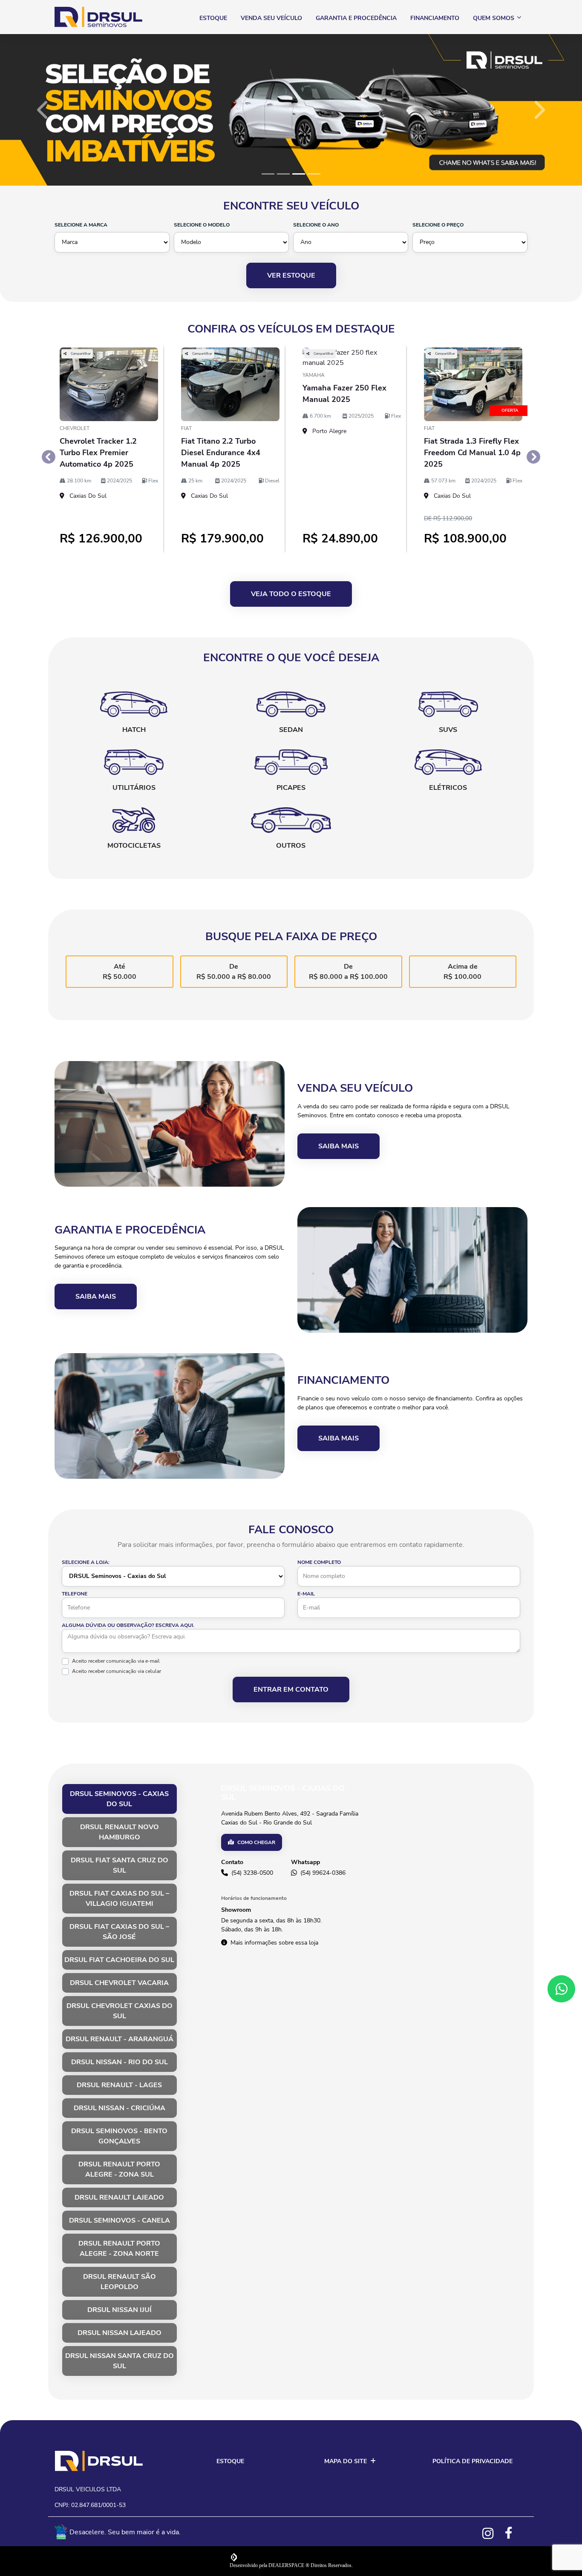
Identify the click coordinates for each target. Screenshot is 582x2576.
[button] (44, 110)
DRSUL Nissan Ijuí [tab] (120, 2310)
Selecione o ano (316, 225)
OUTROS (291, 846)
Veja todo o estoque (291, 594)
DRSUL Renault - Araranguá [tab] (120, 2039)
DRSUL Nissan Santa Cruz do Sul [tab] (120, 2361)
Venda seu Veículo (271, 18)
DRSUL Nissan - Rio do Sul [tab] (120, 2062)
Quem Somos (494, 18)
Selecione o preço (438, 225)
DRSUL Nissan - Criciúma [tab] (120, 2108)
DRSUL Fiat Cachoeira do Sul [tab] (119, 1960)
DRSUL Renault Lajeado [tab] (119, 2197)
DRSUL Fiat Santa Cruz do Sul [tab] (120, 1865)
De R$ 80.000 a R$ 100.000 (348, 972)
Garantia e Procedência (356, 18)
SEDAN (291, 730)
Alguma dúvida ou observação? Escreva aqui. (128, 1625)
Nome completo (319, 1562)
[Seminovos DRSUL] (98, 17)
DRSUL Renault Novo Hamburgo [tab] (120, 1832)
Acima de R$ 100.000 (462, 972)
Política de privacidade (473, 2461)
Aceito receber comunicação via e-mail (116, 1661)
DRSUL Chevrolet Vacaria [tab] (119, 1983)
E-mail (306, 1594)
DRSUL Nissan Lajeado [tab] (120, 2333)
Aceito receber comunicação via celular (117, 1671)
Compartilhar (80, 354)
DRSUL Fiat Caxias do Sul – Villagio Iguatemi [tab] (119, 1899)
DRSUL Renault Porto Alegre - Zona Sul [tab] (119, 2169)
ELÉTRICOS (448, 788)
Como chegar (256, 1842)
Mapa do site (346, 2461)
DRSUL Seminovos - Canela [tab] (120, 2220)
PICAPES (291, 788)
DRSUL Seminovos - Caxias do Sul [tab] (119, 1799)
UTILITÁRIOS (134, 788)
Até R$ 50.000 (120, 972)
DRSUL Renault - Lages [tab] (119, 2085)
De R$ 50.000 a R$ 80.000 (234, 972)
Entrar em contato (291, 1690)
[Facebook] (514, 2533)
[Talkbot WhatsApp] (561, 1989)
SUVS (448, 730)
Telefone (75, 1594)
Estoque (213, 18)
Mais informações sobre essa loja (274, 1943)
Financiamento (435, 18)
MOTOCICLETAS (134, 846)
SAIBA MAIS (339, 1146)
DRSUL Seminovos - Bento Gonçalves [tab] (119, 2136)
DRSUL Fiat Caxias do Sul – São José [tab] (119, 1932)
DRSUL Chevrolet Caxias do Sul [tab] (120, 2011)
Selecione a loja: (86, 1562)
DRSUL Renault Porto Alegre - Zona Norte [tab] (119, 2249)
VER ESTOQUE (291, 275)
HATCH (134, 730)
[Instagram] (492, 2533)
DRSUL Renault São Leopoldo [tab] (120, 2282)
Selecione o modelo (202, 225)
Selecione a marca (81, 225)
